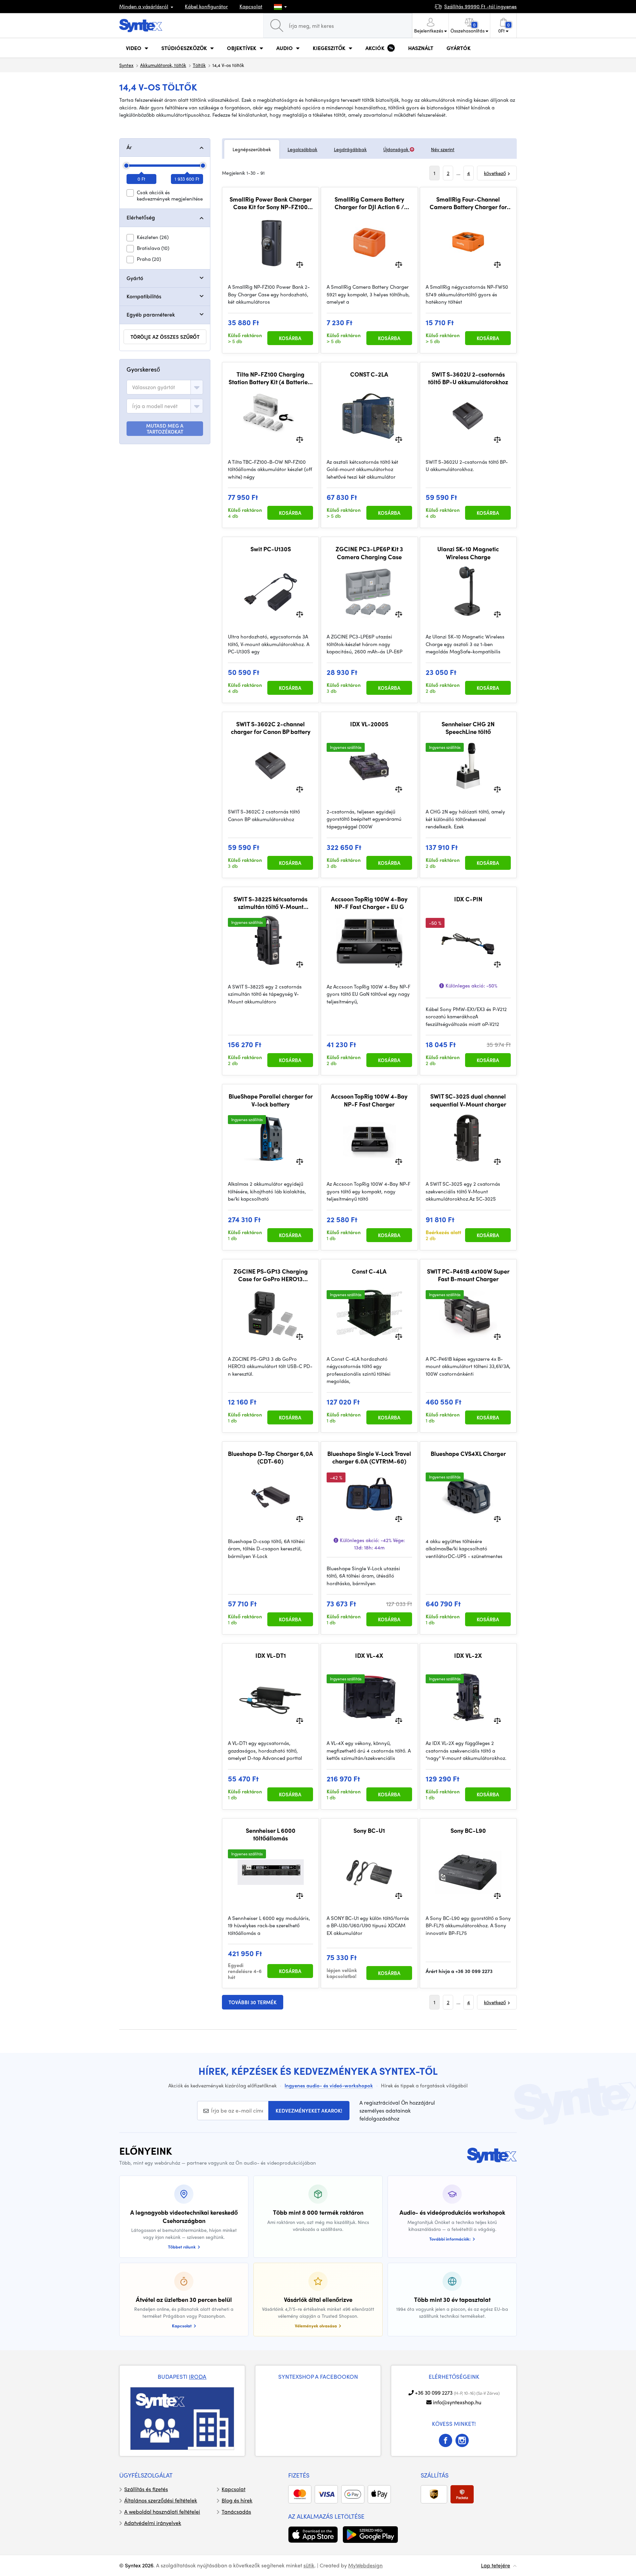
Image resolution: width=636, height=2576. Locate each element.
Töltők (199, 65)
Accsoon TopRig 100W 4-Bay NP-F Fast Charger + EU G (369, 903)
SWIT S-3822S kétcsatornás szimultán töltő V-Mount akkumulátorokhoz (270, 903)
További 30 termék (253, 2002)
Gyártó (135, 278)
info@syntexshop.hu (457, 2402)
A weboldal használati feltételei (162, 2512)
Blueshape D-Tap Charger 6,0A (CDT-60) (270, 1457)
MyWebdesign (365, 2565)
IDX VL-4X (369, 1655)
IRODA (198, 2376)
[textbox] (154, 387)
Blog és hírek (237, 2500)
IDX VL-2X (468, 1655)
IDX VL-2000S (369, 724)
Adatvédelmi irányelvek (153, 2523)
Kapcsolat (251, 6)
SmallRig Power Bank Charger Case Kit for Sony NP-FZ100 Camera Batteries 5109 (271, 203)
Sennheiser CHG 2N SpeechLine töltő (468, 728)
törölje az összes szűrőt (165, 337)
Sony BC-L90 (468, 1830)
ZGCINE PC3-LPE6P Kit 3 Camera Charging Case (369, 553)
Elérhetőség (141, 217)
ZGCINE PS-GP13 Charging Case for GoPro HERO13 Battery (271, 1275)
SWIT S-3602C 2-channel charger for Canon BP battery (271, 728)
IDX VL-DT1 (271, 1655)
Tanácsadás (236, 2512)
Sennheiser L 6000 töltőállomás (271, 1834)
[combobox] (165, 387)
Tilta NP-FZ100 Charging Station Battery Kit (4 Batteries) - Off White (271, 378)
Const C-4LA (369, 1271)
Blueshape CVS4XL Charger (468, 1454)
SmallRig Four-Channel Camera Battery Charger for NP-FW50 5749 (468, 203)
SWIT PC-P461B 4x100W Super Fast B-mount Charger (468, 1275)
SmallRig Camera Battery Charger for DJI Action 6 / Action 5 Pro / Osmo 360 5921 (369, 203)
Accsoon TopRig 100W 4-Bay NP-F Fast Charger (369, 1100)
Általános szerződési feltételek (161, 2500)
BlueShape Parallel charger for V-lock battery (271, 1100)
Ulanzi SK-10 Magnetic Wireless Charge (468, 553)
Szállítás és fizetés (146, 2489)
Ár (129, 147)
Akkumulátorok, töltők (163, 65)
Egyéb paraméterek (151, 314)
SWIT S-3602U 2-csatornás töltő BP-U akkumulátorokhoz (468, 378)
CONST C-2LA (369, 374)
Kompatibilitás (144, 296)
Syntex (126, 65)
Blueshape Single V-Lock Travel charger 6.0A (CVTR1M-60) (369, 1457)
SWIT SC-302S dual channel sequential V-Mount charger (468, 1100)
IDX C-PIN (468, 899)
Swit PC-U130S (271, 549)
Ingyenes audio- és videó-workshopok (329, 2085)
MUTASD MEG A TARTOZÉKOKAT (165, 429)
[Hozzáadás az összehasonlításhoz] (300, 264)
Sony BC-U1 (369, 1830)
